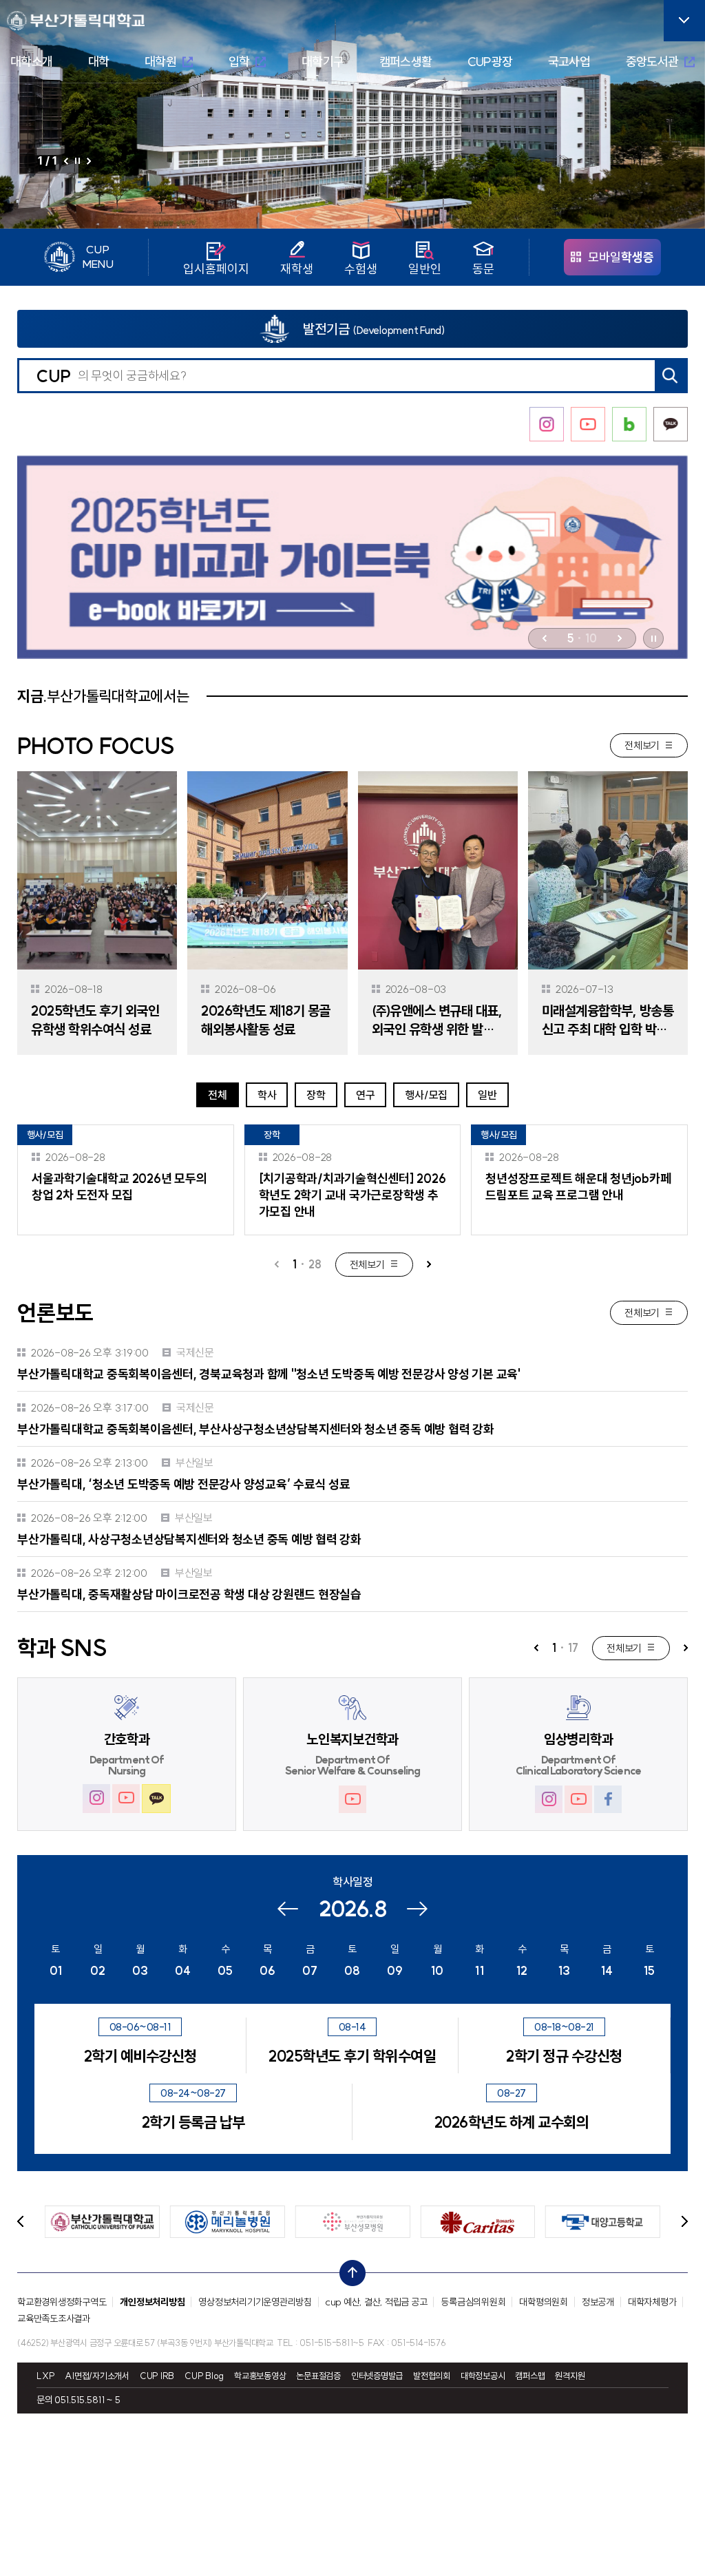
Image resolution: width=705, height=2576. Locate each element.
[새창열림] (352, 557)
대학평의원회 (544, 2302)
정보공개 (598, 2302)
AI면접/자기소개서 (97, 2376)
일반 (487, 1095)
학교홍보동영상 (260, 2376)
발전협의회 (432, 2376)
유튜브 (126, 1798)
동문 (483, 268)
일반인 (425, 268)
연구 (366, 1095)
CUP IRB (157, 2376)
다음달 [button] (417, 1910)
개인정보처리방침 (152, 2302)
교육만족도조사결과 (54, 2318)
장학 (316, 1095)
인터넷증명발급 (377, 2376)
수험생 (361, 268)
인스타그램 (96, 1798)
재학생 (297, 268)
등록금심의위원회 (473, 2302)
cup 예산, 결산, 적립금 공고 (377, 2302)
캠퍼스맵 (530, 2376)
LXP (45, 2376)
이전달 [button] (287, 1910)
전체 (218, 1095)
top (348, 2270)
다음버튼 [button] (89, 161)
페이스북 (608, 1799)
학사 (267, 1095)
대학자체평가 (652, 2302)
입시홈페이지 (216, 268)
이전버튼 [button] (66, 163)
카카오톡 (156, 1799)
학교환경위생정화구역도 (62, 2302)
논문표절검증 (318, 2376)
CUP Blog (204, 2376)
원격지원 (570, 2376)
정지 (77, 161)
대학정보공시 (483, 2376)
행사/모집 (426, 1095)
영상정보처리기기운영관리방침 (255, 2302)
